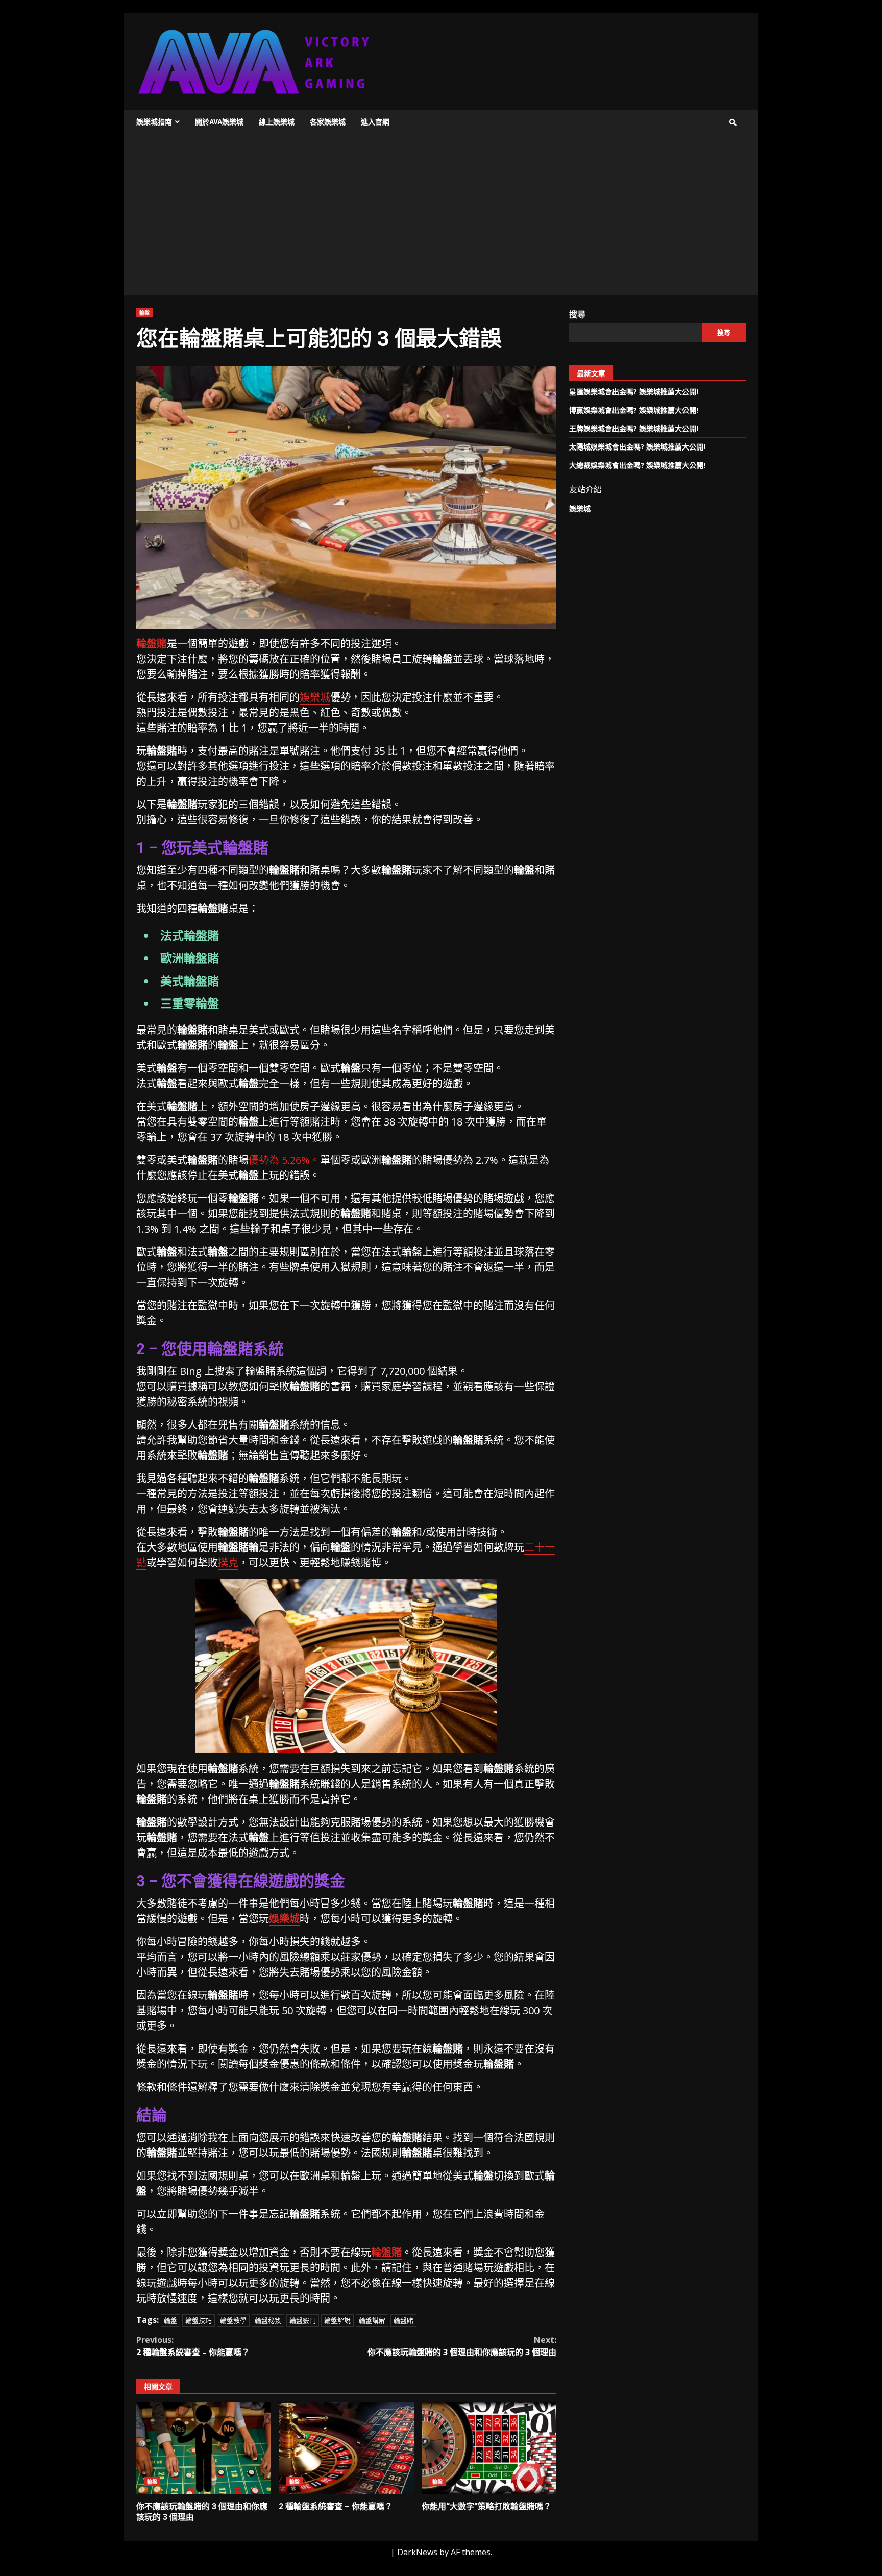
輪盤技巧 (199, 2320)
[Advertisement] (441, 219)
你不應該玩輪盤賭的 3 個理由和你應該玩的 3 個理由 (462, 2346)
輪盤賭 (152, 644)
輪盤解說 (337, 2320)
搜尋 (577, 314)
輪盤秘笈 (268, 2320)
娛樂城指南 (154, 122)
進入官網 (375, 122)
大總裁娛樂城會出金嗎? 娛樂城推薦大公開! (637, 465)
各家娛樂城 (328, 122)
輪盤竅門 (303, 2320)
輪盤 (144, 313)
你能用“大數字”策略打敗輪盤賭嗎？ (489, 2448)
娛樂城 (315, 697)
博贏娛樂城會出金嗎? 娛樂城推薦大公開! (634, 410)
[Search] (733, 122)
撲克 (228, 1562)
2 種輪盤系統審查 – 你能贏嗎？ (193, 2346)
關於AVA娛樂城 (219, 122)
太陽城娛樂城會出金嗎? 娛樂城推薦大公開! (637, 447)
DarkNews (417, 2552)
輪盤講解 (372, 2320)
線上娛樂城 (277, 122)
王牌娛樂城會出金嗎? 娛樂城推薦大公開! (634, 428)
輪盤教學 (233, 2320)
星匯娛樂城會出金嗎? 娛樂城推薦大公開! (634, 392)
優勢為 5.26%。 (284, 1160)
